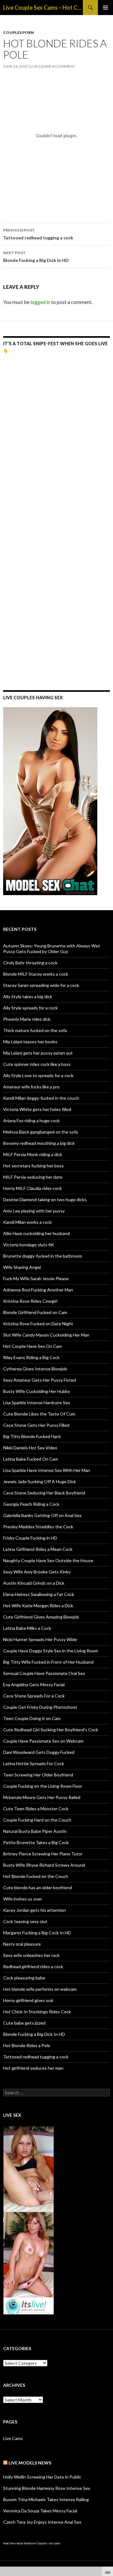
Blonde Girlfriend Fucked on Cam (35, 1312)
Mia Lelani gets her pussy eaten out (38, 1053)
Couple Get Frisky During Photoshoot (40, 1707)
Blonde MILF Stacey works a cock (36, 974)
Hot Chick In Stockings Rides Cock (37, 2012)
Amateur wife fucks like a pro (31, 1087)
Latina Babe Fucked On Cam (31, 1459)
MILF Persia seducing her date (33, 1177)
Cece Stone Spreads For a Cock (34, 1696)
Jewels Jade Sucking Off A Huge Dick (40, 1481)
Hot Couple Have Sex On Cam (32, 1346)
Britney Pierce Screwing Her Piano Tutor (43, 1854)
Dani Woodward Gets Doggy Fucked (39, 1752)
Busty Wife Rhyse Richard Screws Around (44, 1865)
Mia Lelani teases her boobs (30, 1042)
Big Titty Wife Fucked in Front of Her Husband (48, 1662)
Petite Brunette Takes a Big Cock (36, 1842)
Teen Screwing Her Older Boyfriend (38, 1775)
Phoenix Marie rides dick (27, 1019)
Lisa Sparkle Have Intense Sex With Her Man (47, 1470)
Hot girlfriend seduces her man (33, 2068)
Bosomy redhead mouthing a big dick (39, 1143)
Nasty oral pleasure (22, 1944)
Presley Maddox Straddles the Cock (38, 1527)
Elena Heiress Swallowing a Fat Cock (39, 1594)
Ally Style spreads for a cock (30, 1008)
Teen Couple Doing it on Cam (32, 1718)
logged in (40, 302)
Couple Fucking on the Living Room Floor (43, 1786)
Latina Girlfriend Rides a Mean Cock (38, 1549)
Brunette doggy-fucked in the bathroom (43, 1256)
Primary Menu (105, 8)
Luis (34, 66)
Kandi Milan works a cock (27, 1222)
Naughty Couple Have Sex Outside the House (48, 1560)
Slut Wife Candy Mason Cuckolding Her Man (46, 1335)
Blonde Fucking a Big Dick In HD (36, 257)
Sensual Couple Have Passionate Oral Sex (44, 1673)
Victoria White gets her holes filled (37, 1109)
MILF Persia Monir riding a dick (33, 1154)
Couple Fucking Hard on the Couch (37, 1820)
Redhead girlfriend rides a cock (33, 1966)
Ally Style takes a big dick (28, 996)
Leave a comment (58, 66)
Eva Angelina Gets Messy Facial (34, 1684)
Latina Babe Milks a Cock (27, 1628)
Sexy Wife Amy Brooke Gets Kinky (37, 1572)
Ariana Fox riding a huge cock (31, 1121)
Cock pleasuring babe (24, 1978)
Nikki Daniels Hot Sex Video (30, 1448)
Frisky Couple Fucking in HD (30, 1538)
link (108, 2478)
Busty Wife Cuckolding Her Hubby (37, 1391)
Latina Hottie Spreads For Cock (34, 1763)
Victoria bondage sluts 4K (29, 1245)
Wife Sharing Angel (22, 1267)
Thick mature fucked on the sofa (35, 1030)
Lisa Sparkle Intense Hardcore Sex (37, 1403)
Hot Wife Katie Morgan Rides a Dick (38, 1606)
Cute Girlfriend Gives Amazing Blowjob (41, 1617)
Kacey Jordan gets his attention (35, 1910)
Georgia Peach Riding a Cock (31, 1504)
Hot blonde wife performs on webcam (40, 1989)
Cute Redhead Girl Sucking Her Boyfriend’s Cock (51, 1730)
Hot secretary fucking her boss (33, 1166)
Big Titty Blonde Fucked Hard (32, 1436)
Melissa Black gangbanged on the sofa (40, 1132)
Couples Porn (19, 32)
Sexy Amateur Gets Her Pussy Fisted (40, 1380)
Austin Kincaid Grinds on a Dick (34, 1583)
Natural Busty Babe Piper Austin (35, 1831)
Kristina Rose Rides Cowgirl (30, 1301)
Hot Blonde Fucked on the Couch (36, 1876)
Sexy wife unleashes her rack (31, 1955)
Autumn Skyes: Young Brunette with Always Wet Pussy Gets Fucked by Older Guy (52, 949)
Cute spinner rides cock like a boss (37, 1064)
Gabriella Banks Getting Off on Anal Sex (42, 1515)
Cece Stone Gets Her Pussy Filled (36, 1425)
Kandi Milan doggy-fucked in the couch (41, 1098)
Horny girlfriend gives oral (28, 2000)
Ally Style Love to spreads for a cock (38, 1075)
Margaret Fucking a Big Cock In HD (37, 1933)
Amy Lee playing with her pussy (34, 1211)
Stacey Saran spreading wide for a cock (41, 985)
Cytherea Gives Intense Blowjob (35, 1369)
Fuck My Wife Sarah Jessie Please (36, 1278)
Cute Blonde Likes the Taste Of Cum (39, 1414)
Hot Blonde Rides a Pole (27, 2045)
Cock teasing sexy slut (25, 1921)
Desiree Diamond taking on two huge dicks (45, 1199)
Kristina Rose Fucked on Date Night (38, 1324)
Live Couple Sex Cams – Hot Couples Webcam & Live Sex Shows (43, 8)
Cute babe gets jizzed (24, 2023)
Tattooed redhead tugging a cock (38, 234)
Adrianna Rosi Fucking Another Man (38, 1290)
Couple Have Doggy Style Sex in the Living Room (51, 1651)
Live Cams (13, 2438)
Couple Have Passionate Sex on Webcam (43, 1741)
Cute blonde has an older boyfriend (38, 1888)
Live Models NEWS (30, 2463)
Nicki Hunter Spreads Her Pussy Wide (40, 1639)
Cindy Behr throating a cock (30, 963)
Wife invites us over (23, 1899)
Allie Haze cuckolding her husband (36, 1233)
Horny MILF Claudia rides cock (32, 1188)
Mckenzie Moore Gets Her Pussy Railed (42, 1797)
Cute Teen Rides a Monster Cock (36, 1809)
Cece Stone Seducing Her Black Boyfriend (44, 1493)
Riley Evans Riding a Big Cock (31, 1357)
